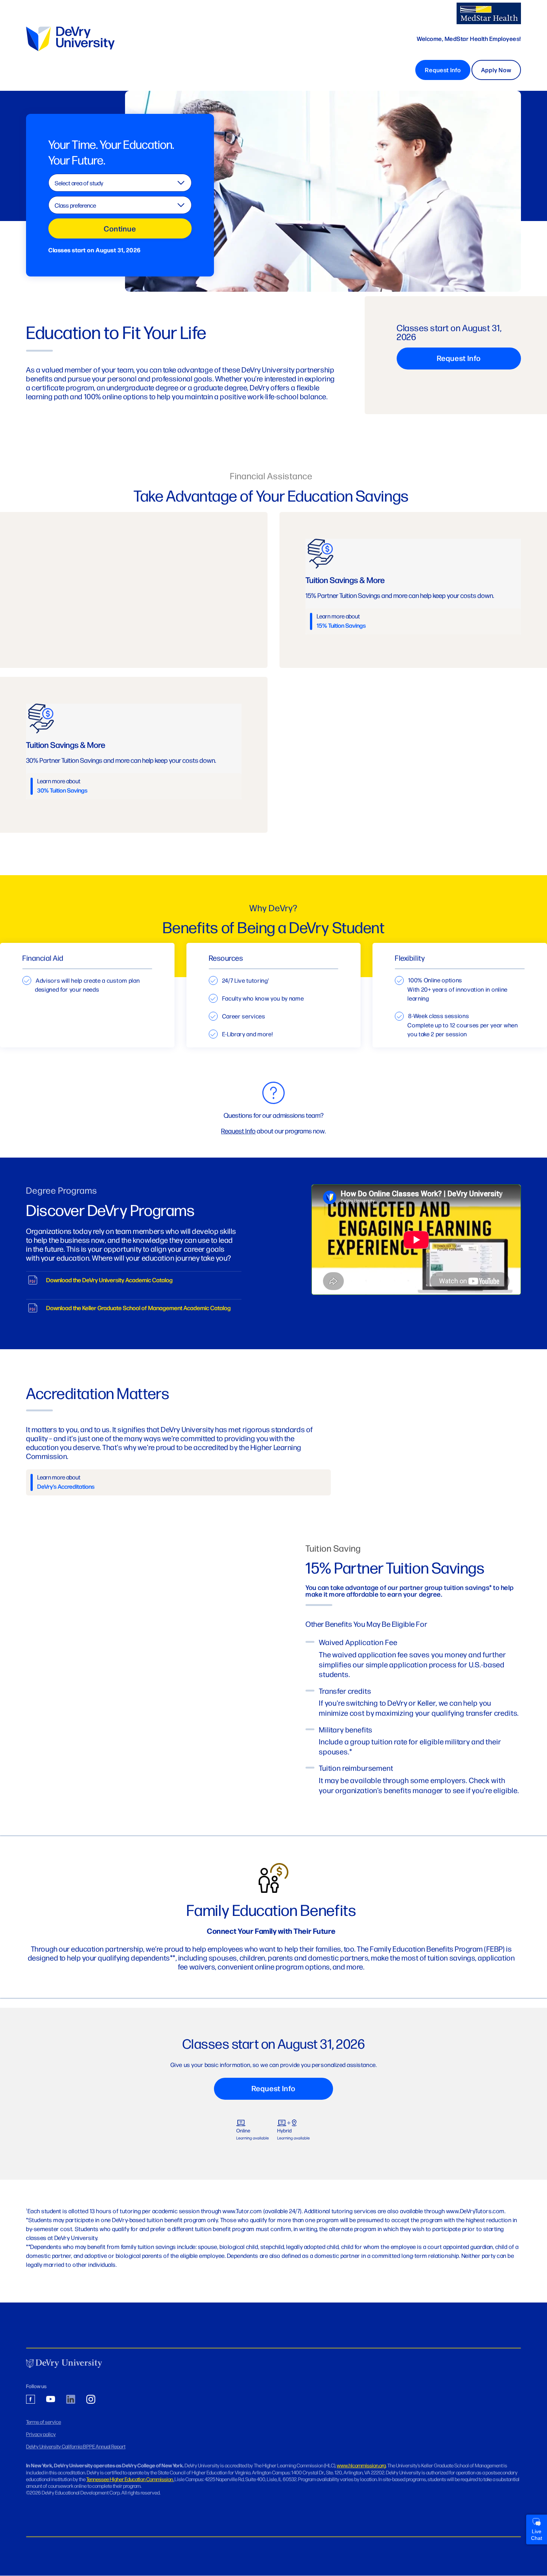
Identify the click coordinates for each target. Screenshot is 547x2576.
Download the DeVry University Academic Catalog (109, 1280)
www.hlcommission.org (361, 2465)
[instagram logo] (91, 2400)
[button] (537, 2529)
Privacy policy (41, 2434)
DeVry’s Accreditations (66, 1486)
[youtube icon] (51, 2400)
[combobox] (120, 183)
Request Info (443, 70)
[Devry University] (64, 2364)
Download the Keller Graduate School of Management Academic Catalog (138, 1308)
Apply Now (496, 70)
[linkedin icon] (71, 2400)
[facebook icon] (31, 2400)
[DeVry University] (489, 13)
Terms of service (44, 2422)
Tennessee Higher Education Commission (130, 2479)
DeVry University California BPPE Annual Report (76, 2446)
